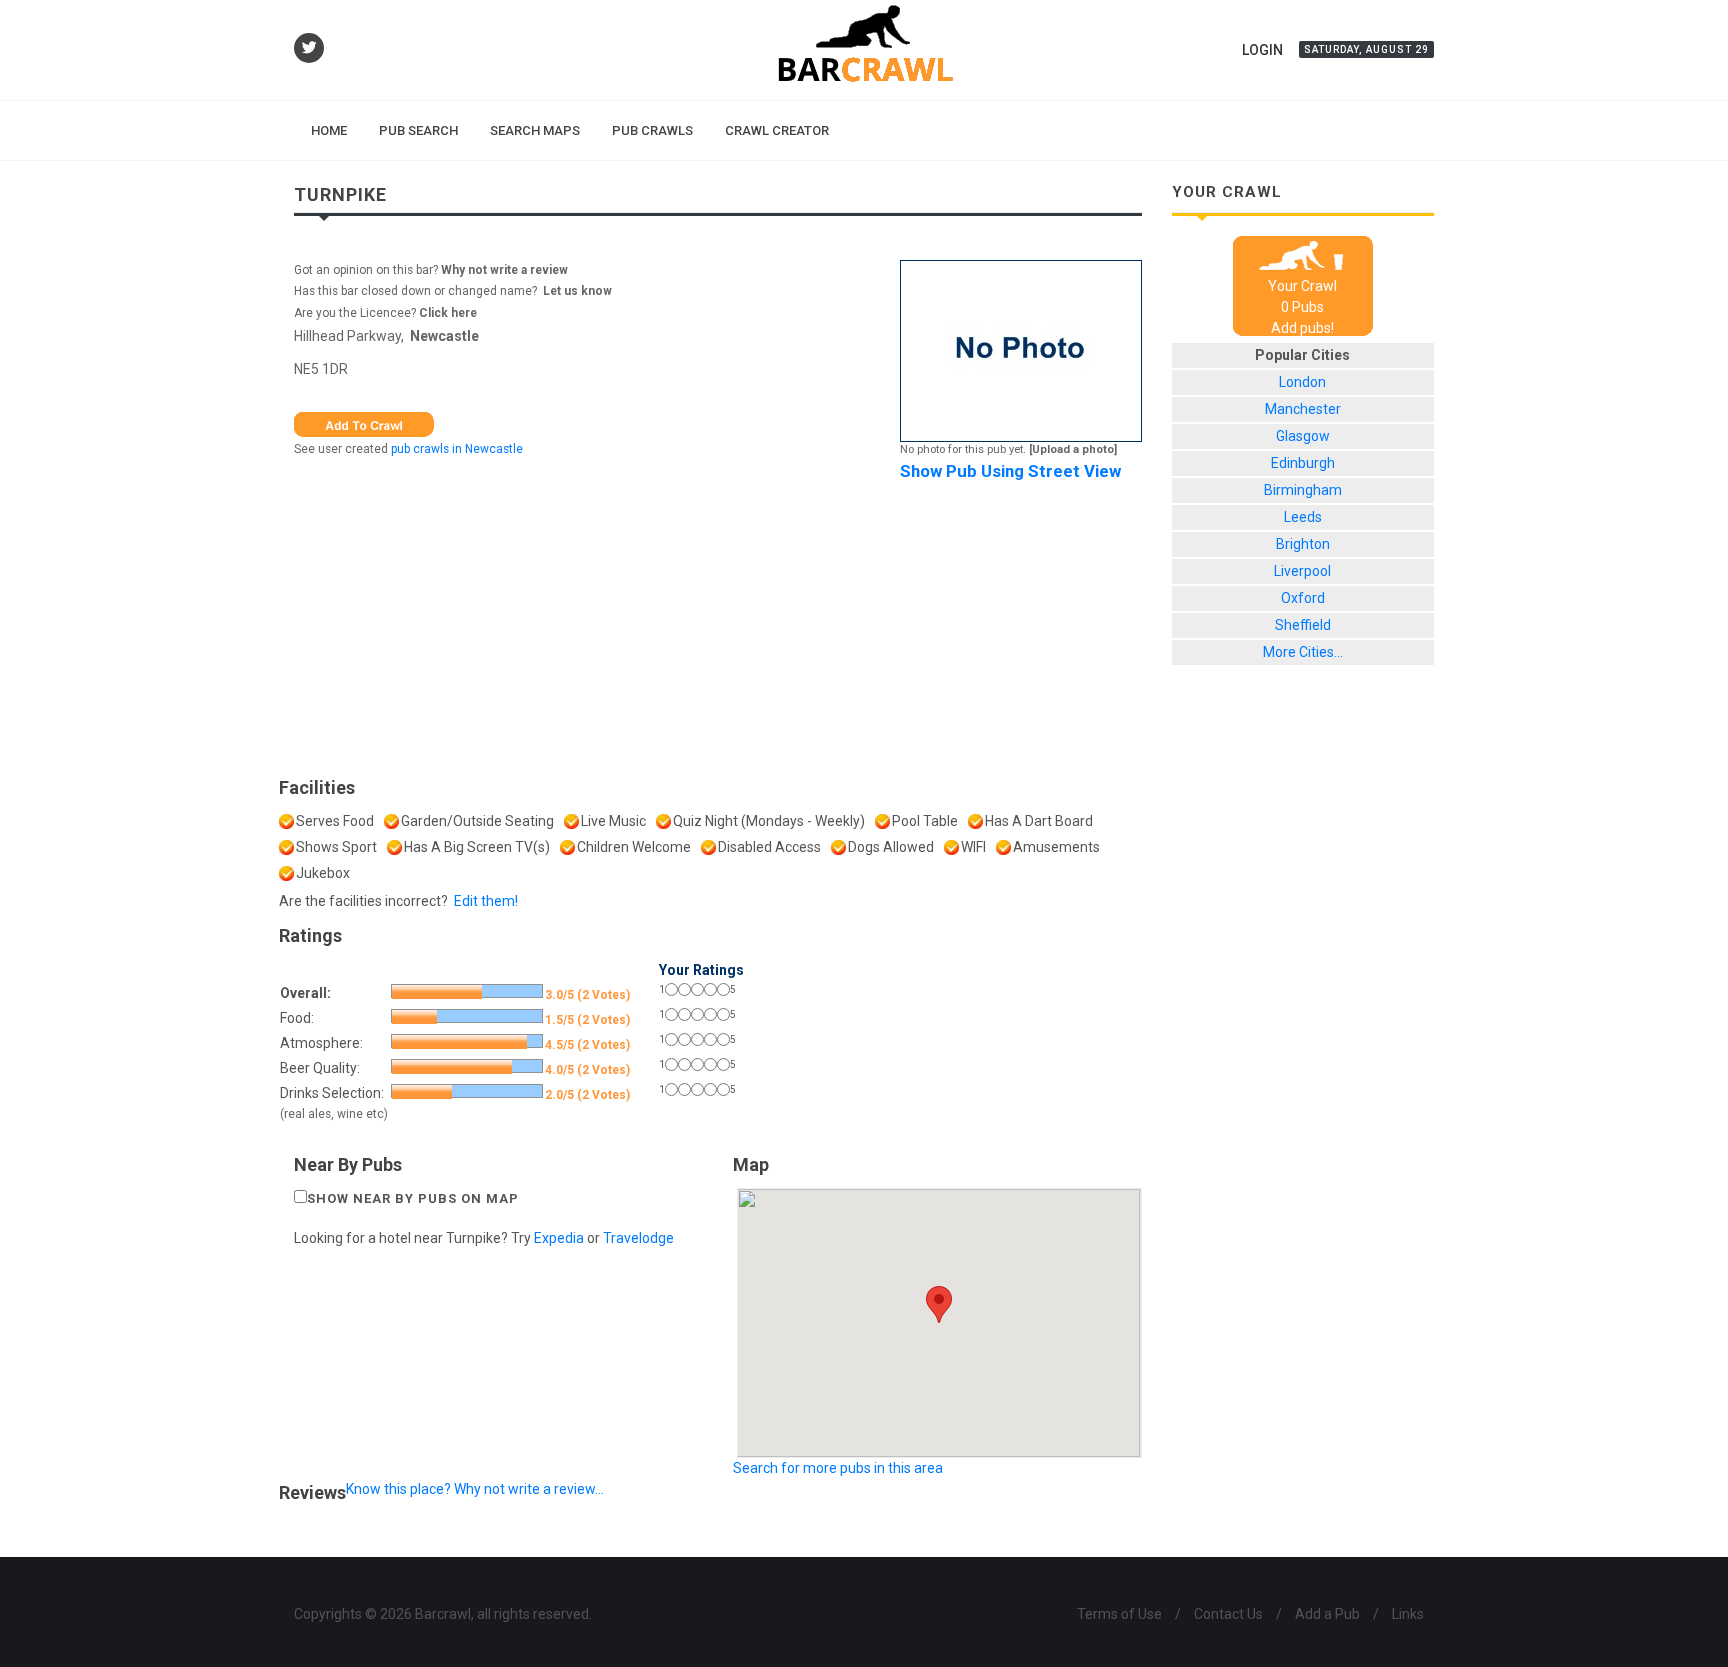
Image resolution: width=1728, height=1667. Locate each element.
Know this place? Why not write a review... (475, 1489)
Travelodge (638, 1238)
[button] (939, 1304)
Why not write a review (503, 270)
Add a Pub (1327, 1614)
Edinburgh (1303, 463)
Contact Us (1228, 1614)
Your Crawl (1302, 286)
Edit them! (486, 901)
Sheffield (1303, 625)
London (1302, 382)
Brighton (1303, 544)
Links (1408, 1614)
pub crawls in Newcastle (457, 449)
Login (1262, 50)
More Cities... (1303, 652)
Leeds (1303, 517)
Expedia (559, 1238)
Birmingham (1303, 490)
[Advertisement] (718, 624)
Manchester (1303, 409)
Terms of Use (1119, 1614)
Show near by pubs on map (413, 1198)
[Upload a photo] (1073, 449)
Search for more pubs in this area (838, 1468)
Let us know (577, 291)
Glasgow (1303, 436)
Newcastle (444, 336)
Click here (448, 313)
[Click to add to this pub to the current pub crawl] (364, 423)
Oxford (1303, 598)
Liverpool (1302, 571)
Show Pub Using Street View (1010, 471)
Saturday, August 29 (1366, 49)
